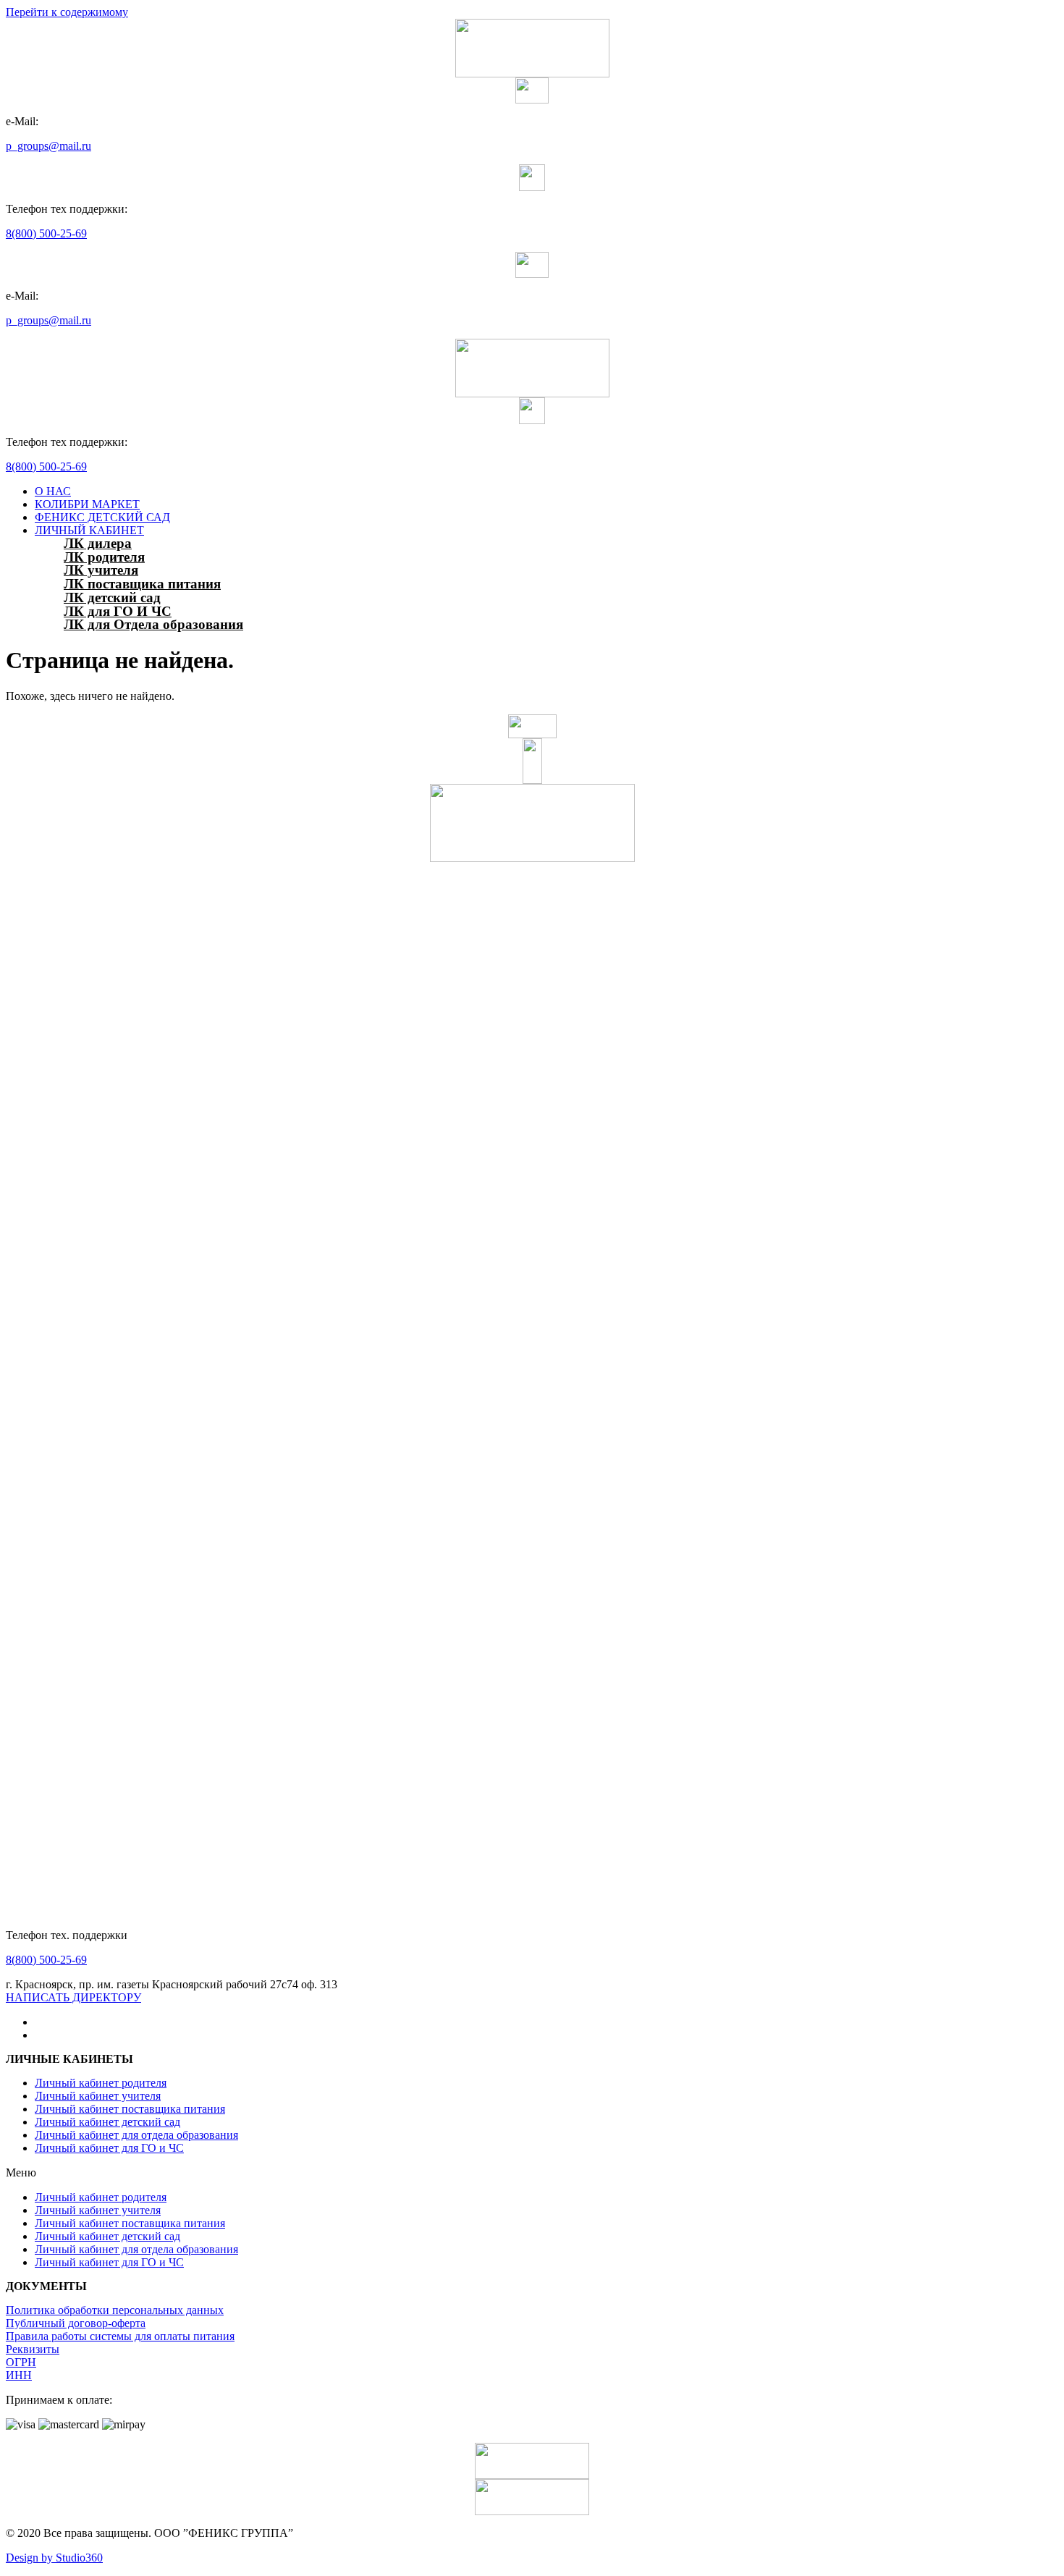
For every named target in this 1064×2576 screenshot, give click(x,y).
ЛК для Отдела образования (153, 624)
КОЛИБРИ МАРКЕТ (87, 504)
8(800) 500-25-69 (46, 233)
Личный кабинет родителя (101, 2083)
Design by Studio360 (54, 2558)
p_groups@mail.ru (48, 146)
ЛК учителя (101, 570)
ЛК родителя (104, 557)
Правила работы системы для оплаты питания (120, 2336)
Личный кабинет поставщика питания (130, 2109)
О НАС (53, 491)
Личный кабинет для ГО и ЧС (109, 2148)
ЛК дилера (98, 543)
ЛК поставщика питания (142, 584)
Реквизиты (33, 2349)
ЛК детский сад (112, 597)
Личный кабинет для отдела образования (136, 2135)
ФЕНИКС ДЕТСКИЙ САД (102, 517)
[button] (73, 1997)
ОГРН (21, 2362)
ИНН (19, 2375)
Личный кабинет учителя (98, 2096)
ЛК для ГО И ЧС (118, 611)
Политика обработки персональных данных (115, 2310)
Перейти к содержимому (67, 12)
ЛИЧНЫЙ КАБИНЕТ (89, 530)
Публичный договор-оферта (76, 2323)
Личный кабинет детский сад (107, 2122)
